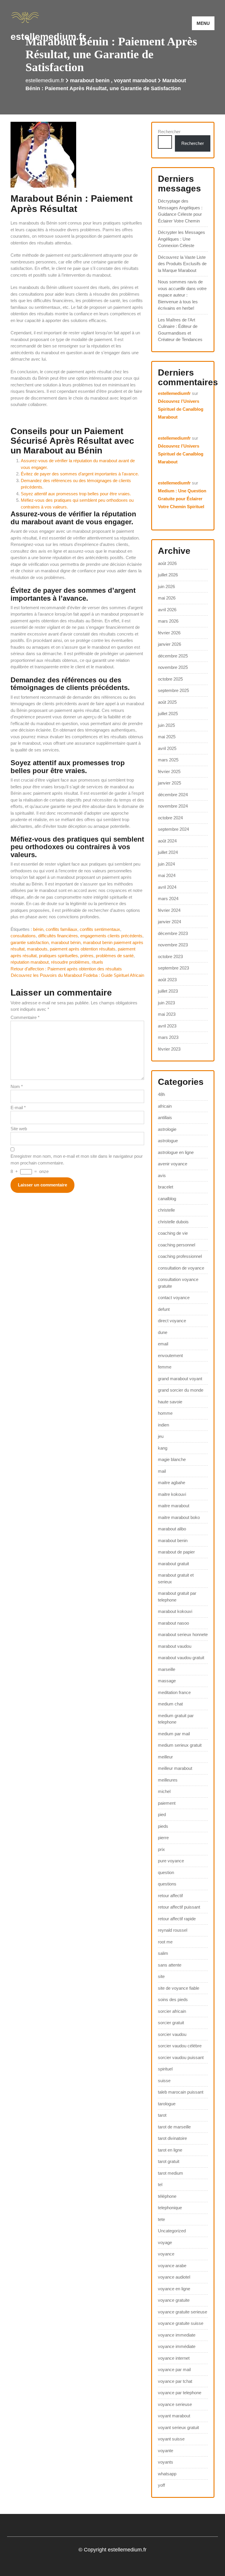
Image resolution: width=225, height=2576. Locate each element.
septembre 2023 (173, 968)
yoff (161, 2485)
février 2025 (169, 771)
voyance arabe (172, 2266)
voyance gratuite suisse (181, 2323)
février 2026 (169, 633)
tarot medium (171, 2173)
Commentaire (25, 1017)
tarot (162, 2115)
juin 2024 (166, 864)
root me (165, 1942)
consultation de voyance (181, 1268)
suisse (164, 2081)
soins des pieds (173, 1999)
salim (163, 1953)
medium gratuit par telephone (176, 1719)
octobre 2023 (170, 956)
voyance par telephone (180, 2393)
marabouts (37, 949)
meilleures (168, 1780)
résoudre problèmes (70, 962)
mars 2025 (168, 760)
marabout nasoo (173, 1623)
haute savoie (170, 1402)
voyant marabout (135, 80)
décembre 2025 (173, 656)
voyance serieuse (175, 2404)
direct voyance (172, 1321)
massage (167, 1681)
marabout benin (90, 80)
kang (163, 1448)
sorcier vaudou (172, 2034)
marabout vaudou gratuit (181, 1658)
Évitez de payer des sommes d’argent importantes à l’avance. (80, 474)
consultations (23, 936)
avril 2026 (167, 610)
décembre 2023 (173, 933)
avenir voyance (173, 1164)
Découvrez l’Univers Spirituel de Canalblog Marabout (181, 409)
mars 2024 (168, 899)
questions (167, 1884)
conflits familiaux (62, 929)
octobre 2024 (170, 818)
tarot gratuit (169, 2161)
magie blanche (172, 1459)
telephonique (170, 2208)
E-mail (18, 1108)
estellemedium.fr (48, 37)
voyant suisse (171, 2439)
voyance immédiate (177, 2346)
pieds (163, 1826)
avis (162, 1175)
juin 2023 (166, 1003)
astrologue (168, 1141)
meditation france (174, 1692)
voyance (166, 2254)
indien (163, 1425)
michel (164, 1791)
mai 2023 (167, 1014)
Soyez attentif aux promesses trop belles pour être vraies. (76, 494)
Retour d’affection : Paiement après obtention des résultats (66, 969)
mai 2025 (167, 737)
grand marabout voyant (180, 1379)
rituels (97, 962)
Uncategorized (172, 2231)
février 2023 (169, 1049)
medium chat (170, 1704)
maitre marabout (174, 1506)
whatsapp (167, 2474)
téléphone (167, 2196)
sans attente (170, 1965)
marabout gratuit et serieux (176, 1578)
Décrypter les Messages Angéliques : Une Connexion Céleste (181, 239)
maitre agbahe (172, 1483)
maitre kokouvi (172, 1494)
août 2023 (167, 980)
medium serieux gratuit (180, 1745)
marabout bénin (66, 942)
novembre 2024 (173, 806)
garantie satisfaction (30, 942)
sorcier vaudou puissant (181, 2057)
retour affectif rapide (177, 1919)
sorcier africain (172, 2011)
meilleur (165, 1757)
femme (165, 1367)
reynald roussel (173, 1930)
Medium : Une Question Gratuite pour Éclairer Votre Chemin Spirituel (182, 499)
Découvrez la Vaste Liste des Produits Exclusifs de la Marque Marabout (182, 264)
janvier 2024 (169, 922)
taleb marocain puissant (181, 2092)
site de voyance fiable (179, 1988)
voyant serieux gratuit (178, 2427)
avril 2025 (167, 748)
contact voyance (174, 1298)
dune (163, 1332)
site (161, 1976)
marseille (167, 1669)
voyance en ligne (174, 2289)
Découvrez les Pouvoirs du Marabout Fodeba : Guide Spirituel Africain (77, 975)
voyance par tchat (175, 2381)
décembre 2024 (173, 795)
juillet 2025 (168, 714)
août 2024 (167, 841)
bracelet (166, 1187)
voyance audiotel (174, 2277)
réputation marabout (30, 962)
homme (165, 1413)
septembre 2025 (173, 690)
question (166, 1872)
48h (161, 1094)
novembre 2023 (173, 945)
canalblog (167, 1199)
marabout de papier (176, 1552)
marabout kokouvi (175, 1611)
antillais (165, 1117)
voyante (166, 2451)
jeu (161, 1436)
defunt (164, 1309)
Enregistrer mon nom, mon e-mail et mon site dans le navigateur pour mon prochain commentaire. (77, 1159)
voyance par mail (174, 2369)
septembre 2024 (173, 829)
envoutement (170, 1355)
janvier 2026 (169, 644)
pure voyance (171, 1861)
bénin (38, 929)
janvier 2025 (169, 783)
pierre (163, 1838)
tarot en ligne (170, 2150)
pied (162, 1814)
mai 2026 (167, 598)
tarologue (167, 2104)
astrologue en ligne (176, 1152)
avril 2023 (167, 1026)
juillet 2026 (168, 575)
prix (161, 1849)
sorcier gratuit (171, 2023)
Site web (19, 1129)
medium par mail (174, 1734)
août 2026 (167, 563)
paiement (167, 1803)
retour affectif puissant (179, 1907)
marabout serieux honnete (183, 1634)
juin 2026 (166, 586)
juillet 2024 (168, 852)
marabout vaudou (175, 1646)
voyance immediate (177, 2335)
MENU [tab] (203, 23)
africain (165, 1106)
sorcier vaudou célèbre (180, 2046)
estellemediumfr (174, 393)
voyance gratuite (174, 2300)
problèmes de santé (115, 956)
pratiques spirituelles (58, 956)
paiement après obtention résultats (83, 949)
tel (160, 2184)
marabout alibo (172, 1529)
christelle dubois (173, 1222)
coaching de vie (173, 1233)
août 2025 (167, 702)
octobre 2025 (170, 679)
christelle (166, 1210)
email (163, 1344)
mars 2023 (168, 1037)
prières (87, 956)
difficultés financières (58, 936)
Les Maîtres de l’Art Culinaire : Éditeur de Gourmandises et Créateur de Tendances (180, 330)
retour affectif (170, 1896)
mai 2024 (167, 875)
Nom (17, 1086)
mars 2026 (168, 621)
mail (162, 1471)
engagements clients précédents (111, 936)
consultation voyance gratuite (178, 1283)
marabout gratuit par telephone (177, 1597)
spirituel (165, 2069)
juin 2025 (166, 725)
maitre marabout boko (179, 1517)
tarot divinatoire (172, 2138)
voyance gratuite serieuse (183, 2312)
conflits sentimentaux (100, 929)
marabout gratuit (173, 1564)
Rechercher (169, 132)
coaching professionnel (180, 1256)
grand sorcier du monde (181, 1390)
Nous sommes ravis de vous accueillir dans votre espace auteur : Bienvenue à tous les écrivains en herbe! (182, 295)
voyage (165, 2242)
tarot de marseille (174, 2127)
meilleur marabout (175, 1768)
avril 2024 (167, 887)
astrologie (167, 1129)
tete (161, 2219)
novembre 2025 (173, 667)
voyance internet (174, 2358)
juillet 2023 (168, 991)
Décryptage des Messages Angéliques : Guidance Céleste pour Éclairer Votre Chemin (180, 211)
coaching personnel (177, 1245)
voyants (166, 2462)
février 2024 (169, 910)
